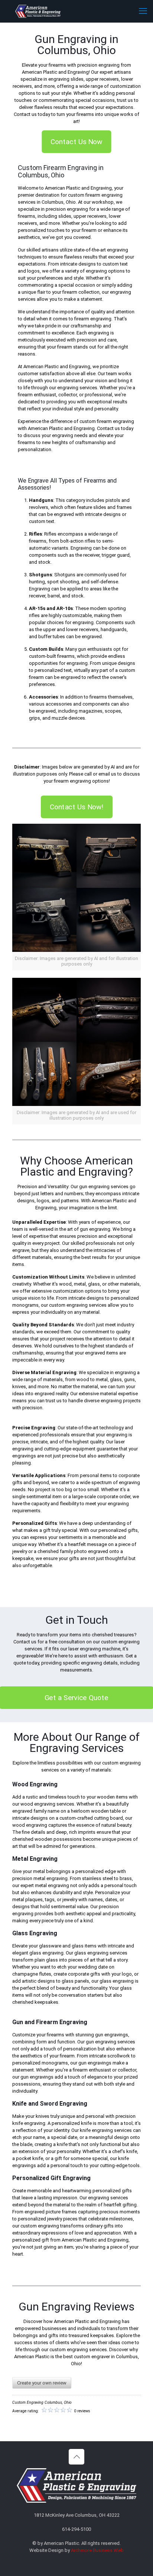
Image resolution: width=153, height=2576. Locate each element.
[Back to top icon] (76, 2457)
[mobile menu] (143, 11)
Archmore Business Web (97, 2550)
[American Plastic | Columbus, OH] (38, 11)
